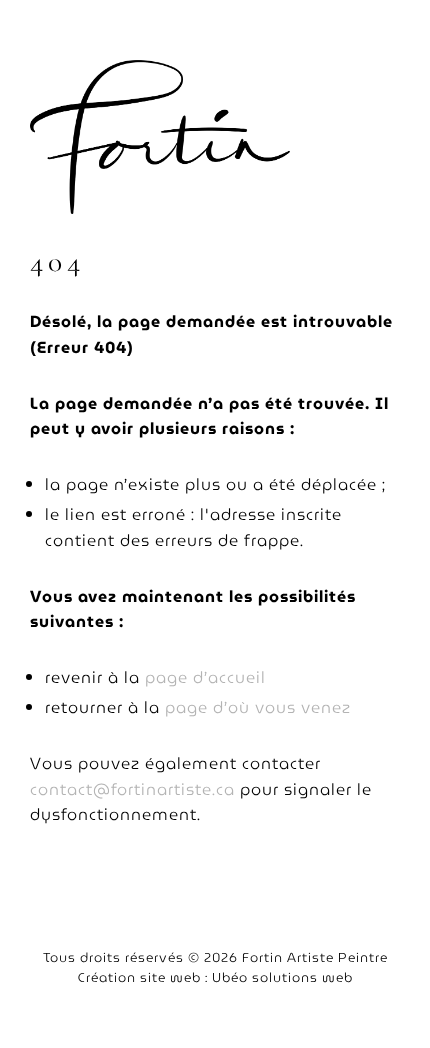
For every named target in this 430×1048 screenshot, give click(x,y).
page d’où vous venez (258, 707)
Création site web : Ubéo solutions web (215, 977)
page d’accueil (205, 677)
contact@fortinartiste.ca (132, 789)
